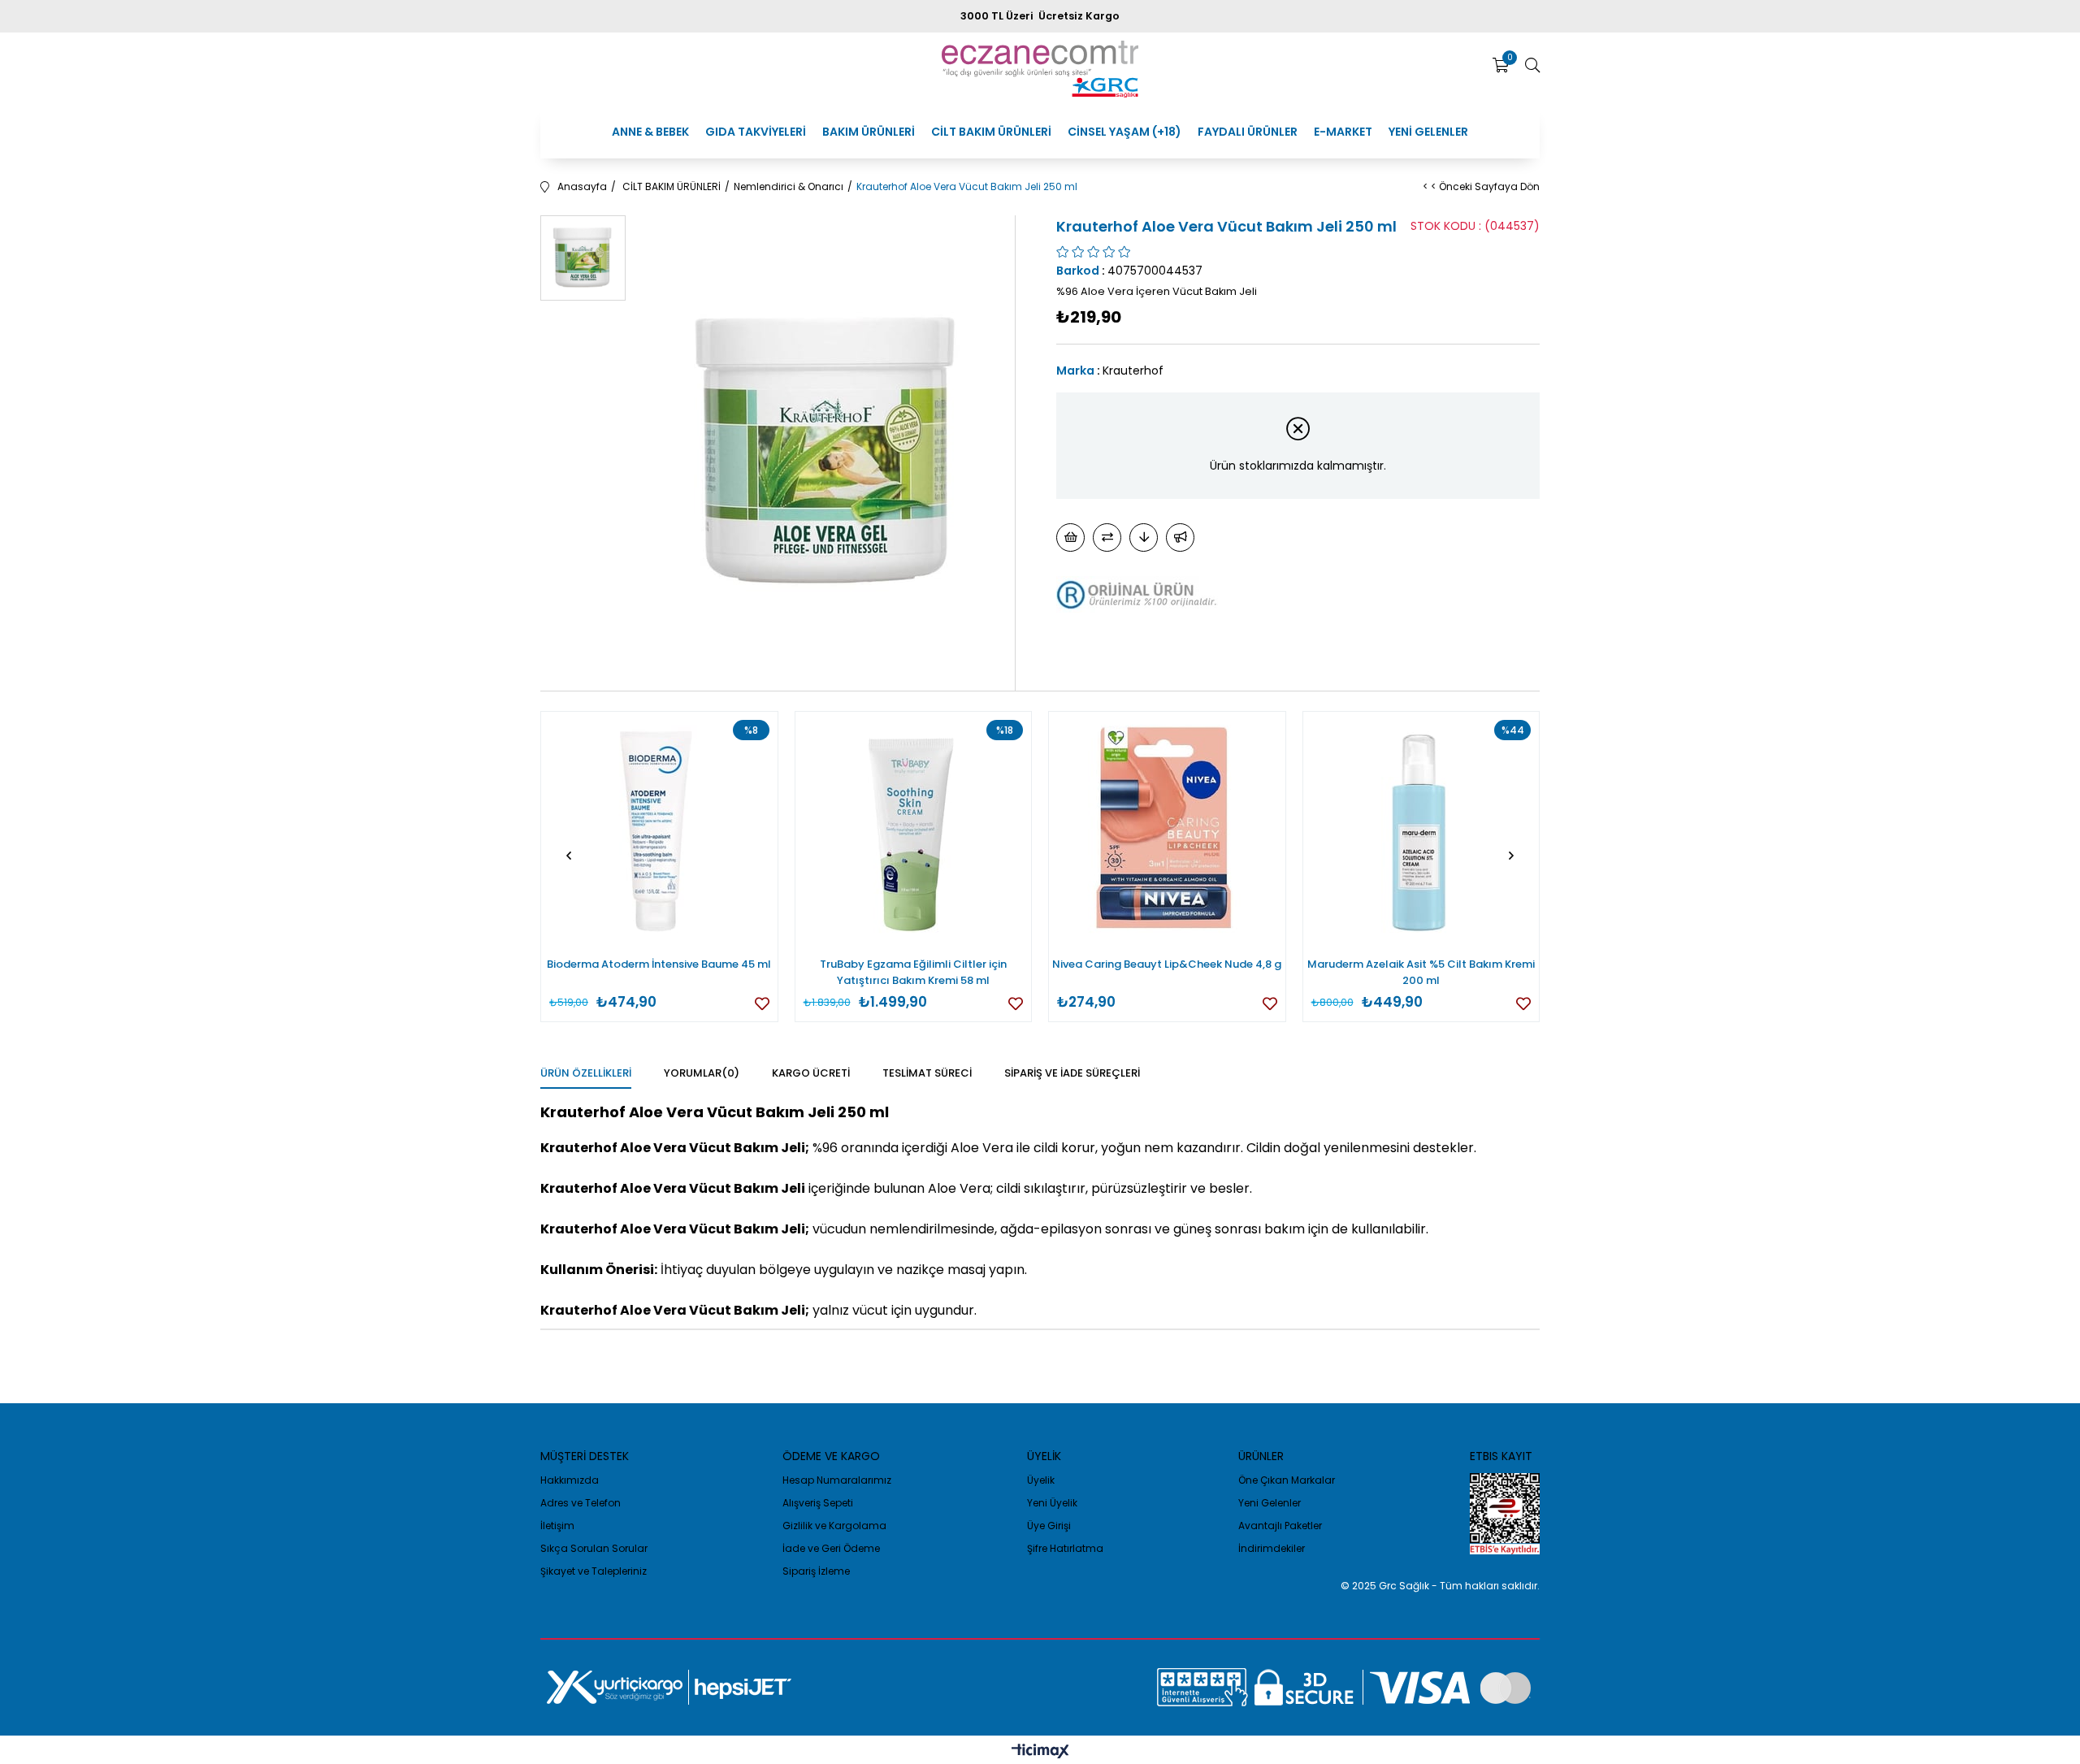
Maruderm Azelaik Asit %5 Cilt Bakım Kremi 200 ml (1421, 972)
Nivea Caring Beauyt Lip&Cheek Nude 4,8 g (1167, 964)
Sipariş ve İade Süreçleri (1072, 1073)
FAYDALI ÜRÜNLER (1248, 132)
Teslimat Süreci (927, 1073)
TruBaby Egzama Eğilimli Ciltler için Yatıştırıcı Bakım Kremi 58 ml (913, 972)
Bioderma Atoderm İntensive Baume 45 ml (659, 964)
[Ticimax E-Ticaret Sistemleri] (1040, 1752)
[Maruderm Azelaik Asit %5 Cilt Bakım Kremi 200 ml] (1421, 830)
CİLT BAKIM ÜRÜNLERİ (991, 132)
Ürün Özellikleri (586, 1073)
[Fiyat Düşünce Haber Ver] (1144, 537)
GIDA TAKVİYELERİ (756, 132)
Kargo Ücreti (811, 1073)
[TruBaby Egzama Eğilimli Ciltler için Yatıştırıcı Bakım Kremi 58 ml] (914, 830)
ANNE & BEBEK (650, 132)
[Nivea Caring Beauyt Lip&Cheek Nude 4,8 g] (1167, 830)
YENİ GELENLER (1428, 132)
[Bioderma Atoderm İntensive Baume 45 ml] (659, 830)
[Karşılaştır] (1107, 537)
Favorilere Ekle (762, 1003)
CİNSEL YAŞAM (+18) (1124, 132)
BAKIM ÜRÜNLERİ (869, 132)
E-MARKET (1343, 132)
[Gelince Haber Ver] (1180, 537)
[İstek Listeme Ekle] (1070, 537)
